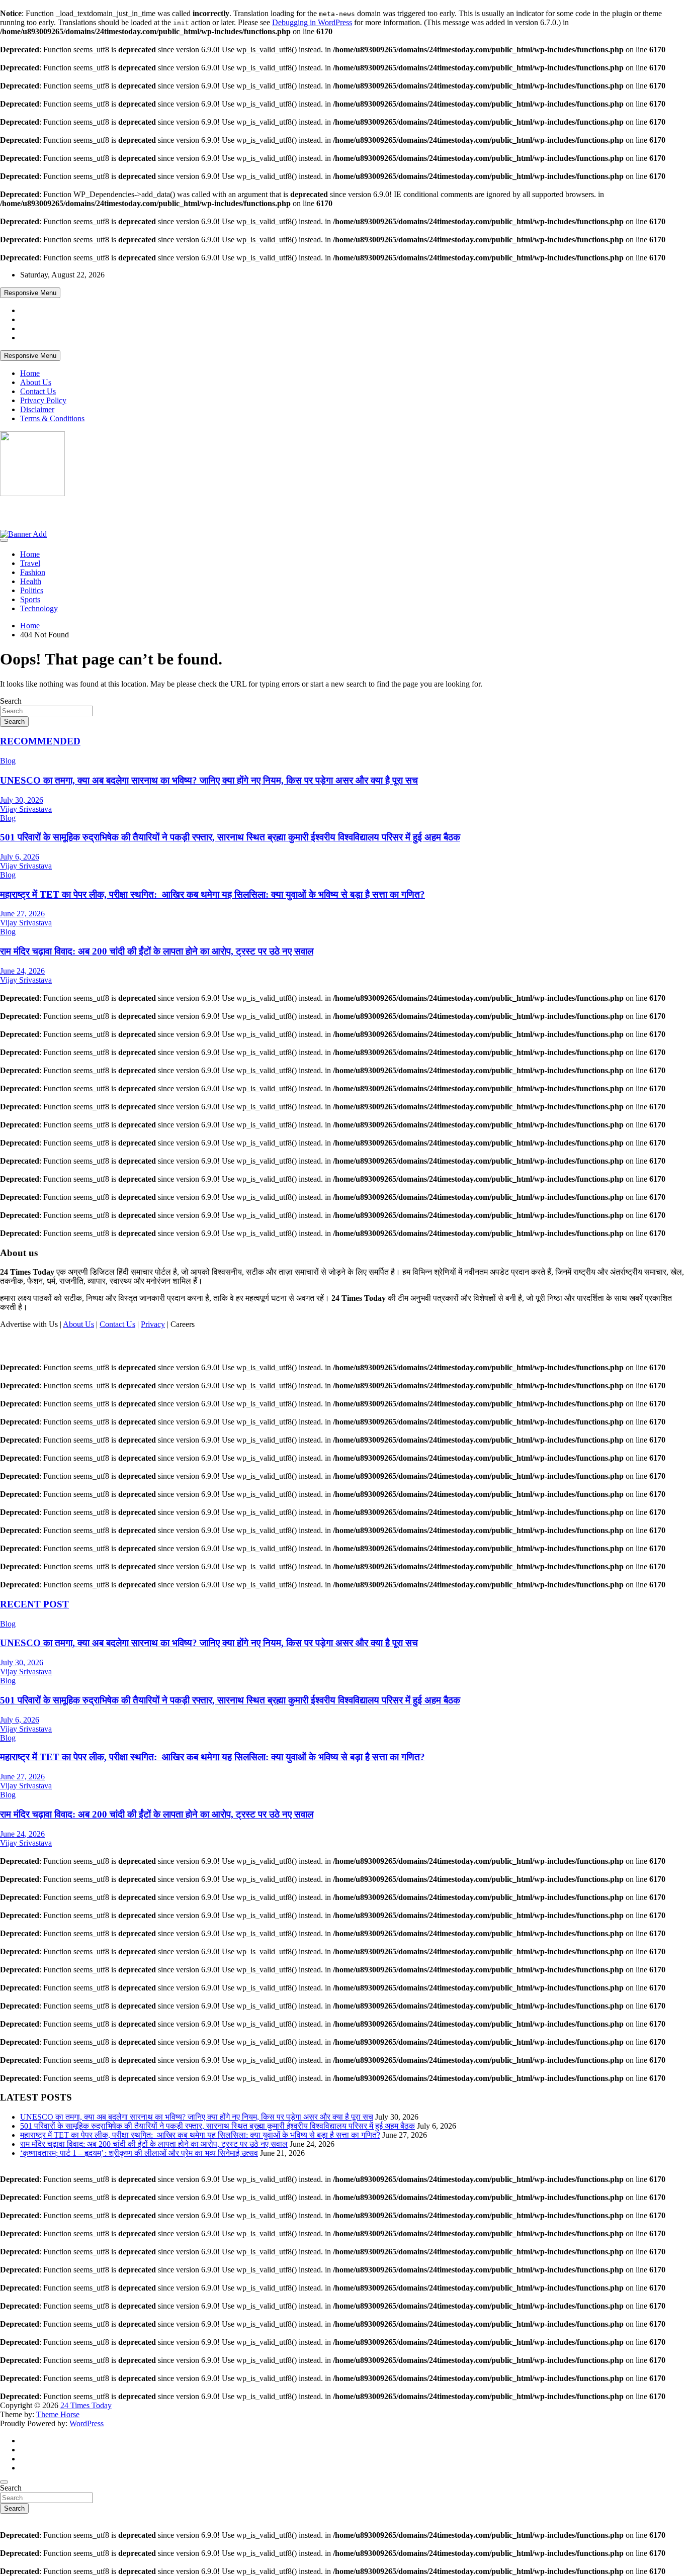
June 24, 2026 (22, 971)
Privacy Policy (43, 400)
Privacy (153, 1324)
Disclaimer (37, 409)
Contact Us (38, 391)
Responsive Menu (30, 293)
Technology (39, 608)
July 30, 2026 (22, 800)
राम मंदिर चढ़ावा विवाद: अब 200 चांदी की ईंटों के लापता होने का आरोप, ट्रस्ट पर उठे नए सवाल (157, 951)
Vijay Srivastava (26, 809)
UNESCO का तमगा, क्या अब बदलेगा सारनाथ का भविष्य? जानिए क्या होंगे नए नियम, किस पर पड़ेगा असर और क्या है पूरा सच (209, 780)
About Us (36, 382)
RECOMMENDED (40, 741)
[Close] (4, 2482)
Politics (32, 590)
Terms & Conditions (52, 418)
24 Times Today (41, 513)
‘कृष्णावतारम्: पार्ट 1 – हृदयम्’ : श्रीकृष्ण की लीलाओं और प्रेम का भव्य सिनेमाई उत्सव (139, 2153)
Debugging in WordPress (312, 22)
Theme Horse (58, 2414)
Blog (8, 761)
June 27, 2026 (22, 914)
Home (30, 373)
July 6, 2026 (20, 857)
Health (31, 581)
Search (11, 701)
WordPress (87, 2423)
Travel (30, 563)
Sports (30, 599)
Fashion (33, 572)
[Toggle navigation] (4, 540)
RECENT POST (34, 1604)
